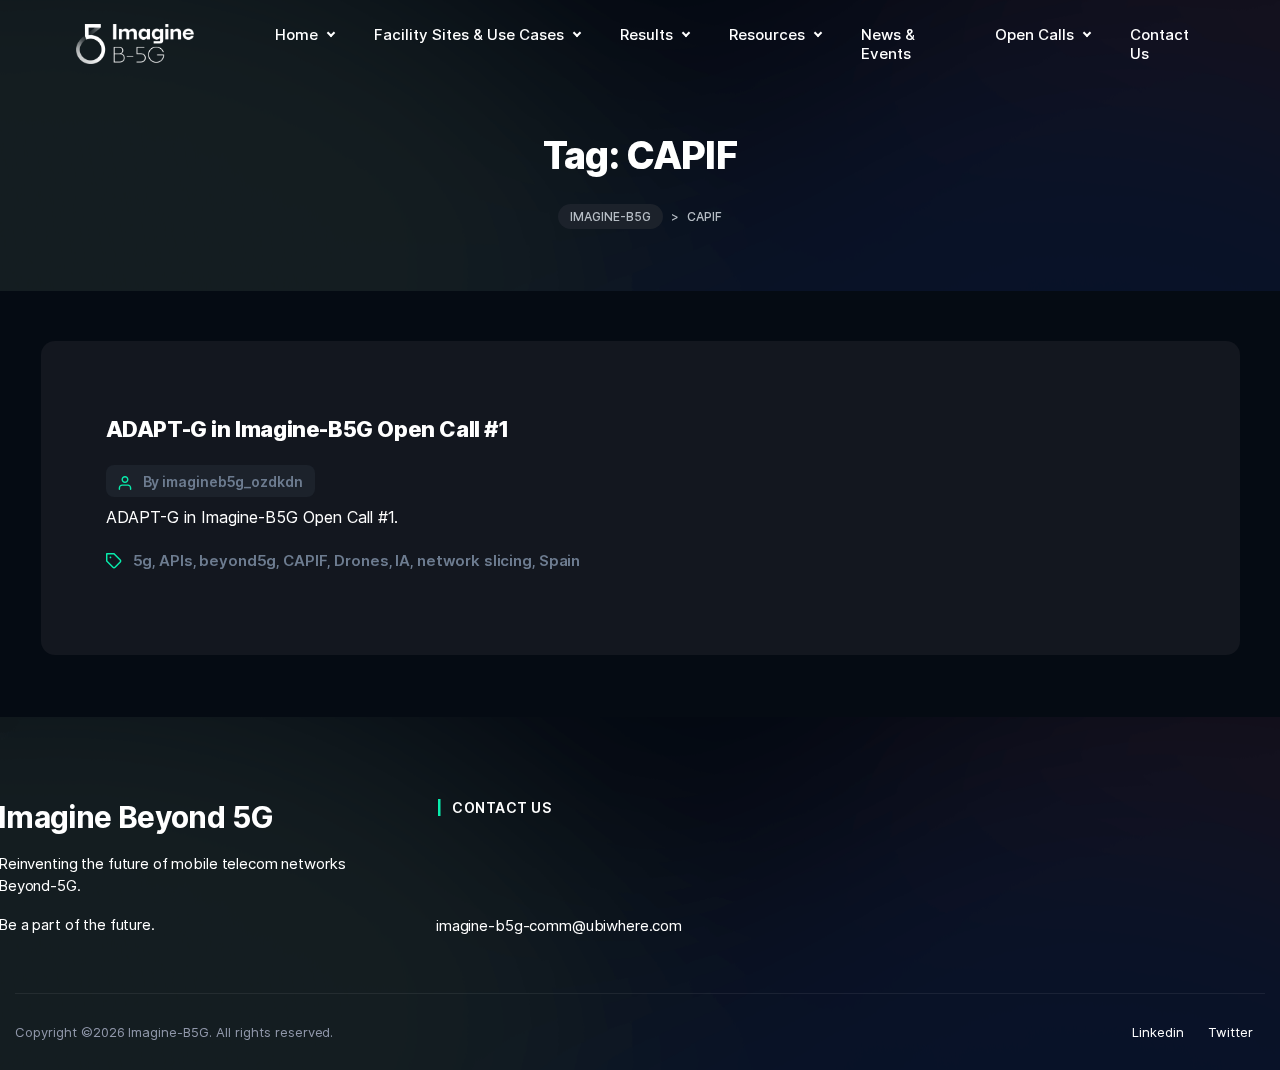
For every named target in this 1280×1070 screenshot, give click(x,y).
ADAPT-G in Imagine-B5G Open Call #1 (307, 429)
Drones (361, 560)
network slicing (474, 560)
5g (143, 560)
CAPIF (305, 560)
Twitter (1230, 1032)
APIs (175, 560)
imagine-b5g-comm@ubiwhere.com (559, 925)
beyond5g (237, 560)
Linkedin (1158, 1032)
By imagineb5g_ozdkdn (223, 481)
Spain (559, 560)
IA (402, 560)
